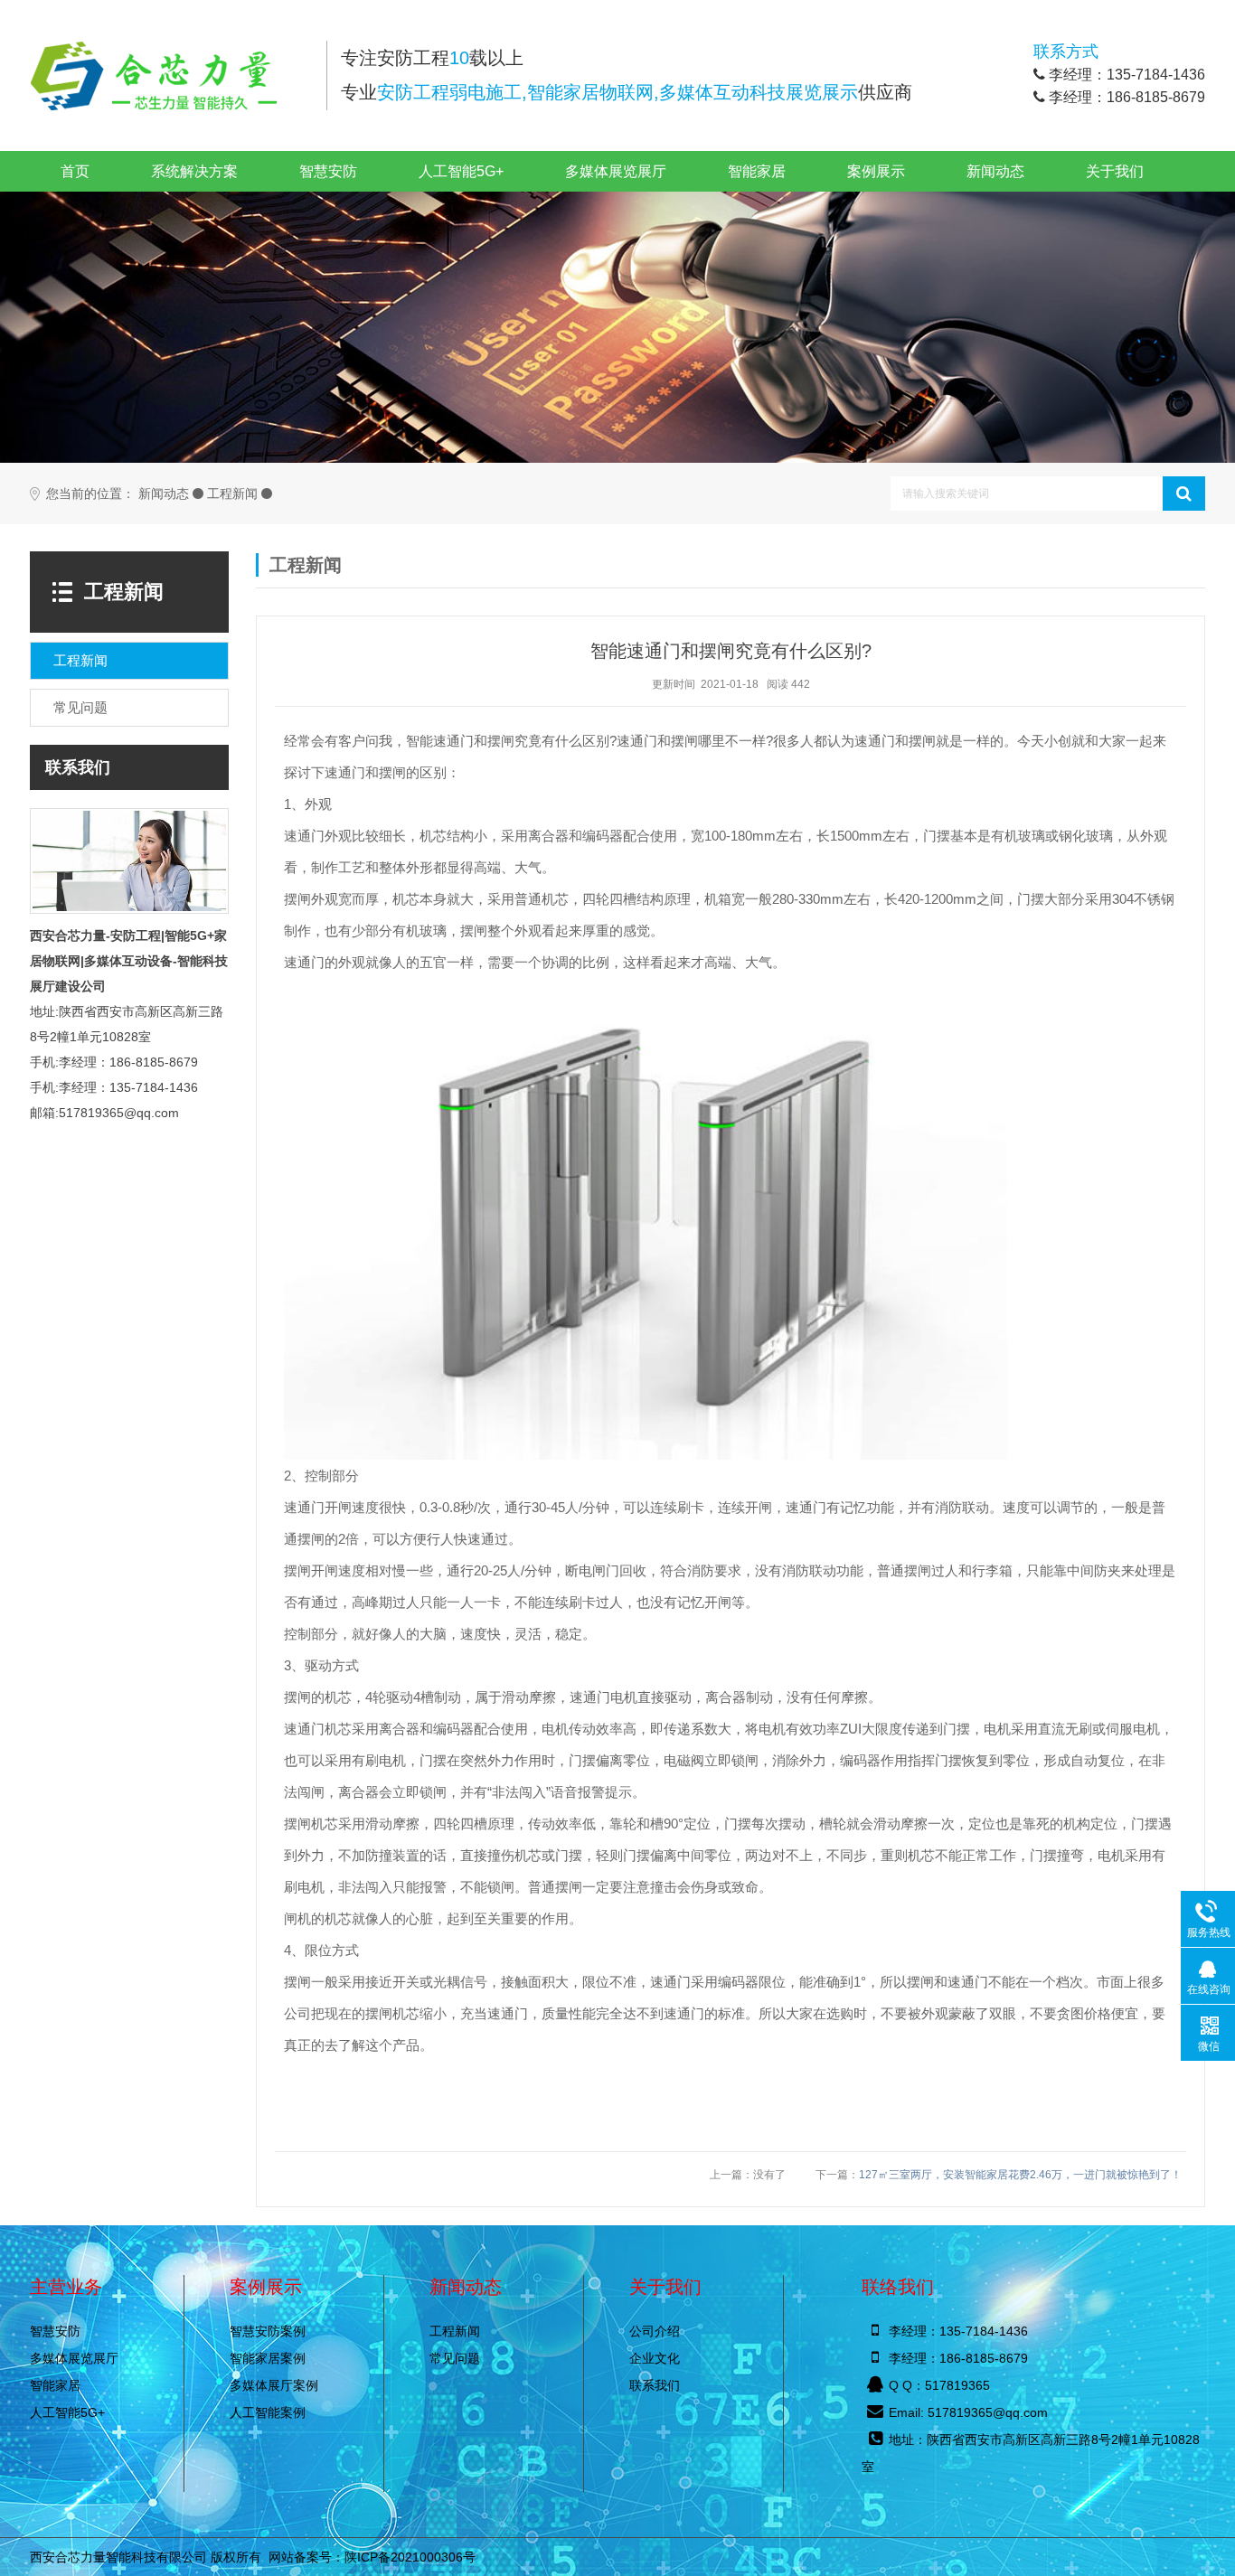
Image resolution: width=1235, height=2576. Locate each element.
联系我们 (655, 2385)
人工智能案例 (268, 2412)
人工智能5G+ (461, 171)
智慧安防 (328, 171)
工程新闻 (232, 494)
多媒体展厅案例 (274, 2385)
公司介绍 (655, 2331)
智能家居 (757, 171)
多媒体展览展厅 (616, 171)
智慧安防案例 (268, 2331)
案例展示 (876, 171)
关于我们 (1115, 171)
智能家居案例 (268, 2358)
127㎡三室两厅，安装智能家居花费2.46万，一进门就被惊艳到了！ (1020, 2175)
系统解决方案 (194, 171)
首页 (75, 171)
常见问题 (455, 2358)
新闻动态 (995, 171)
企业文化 (655, 2358)
